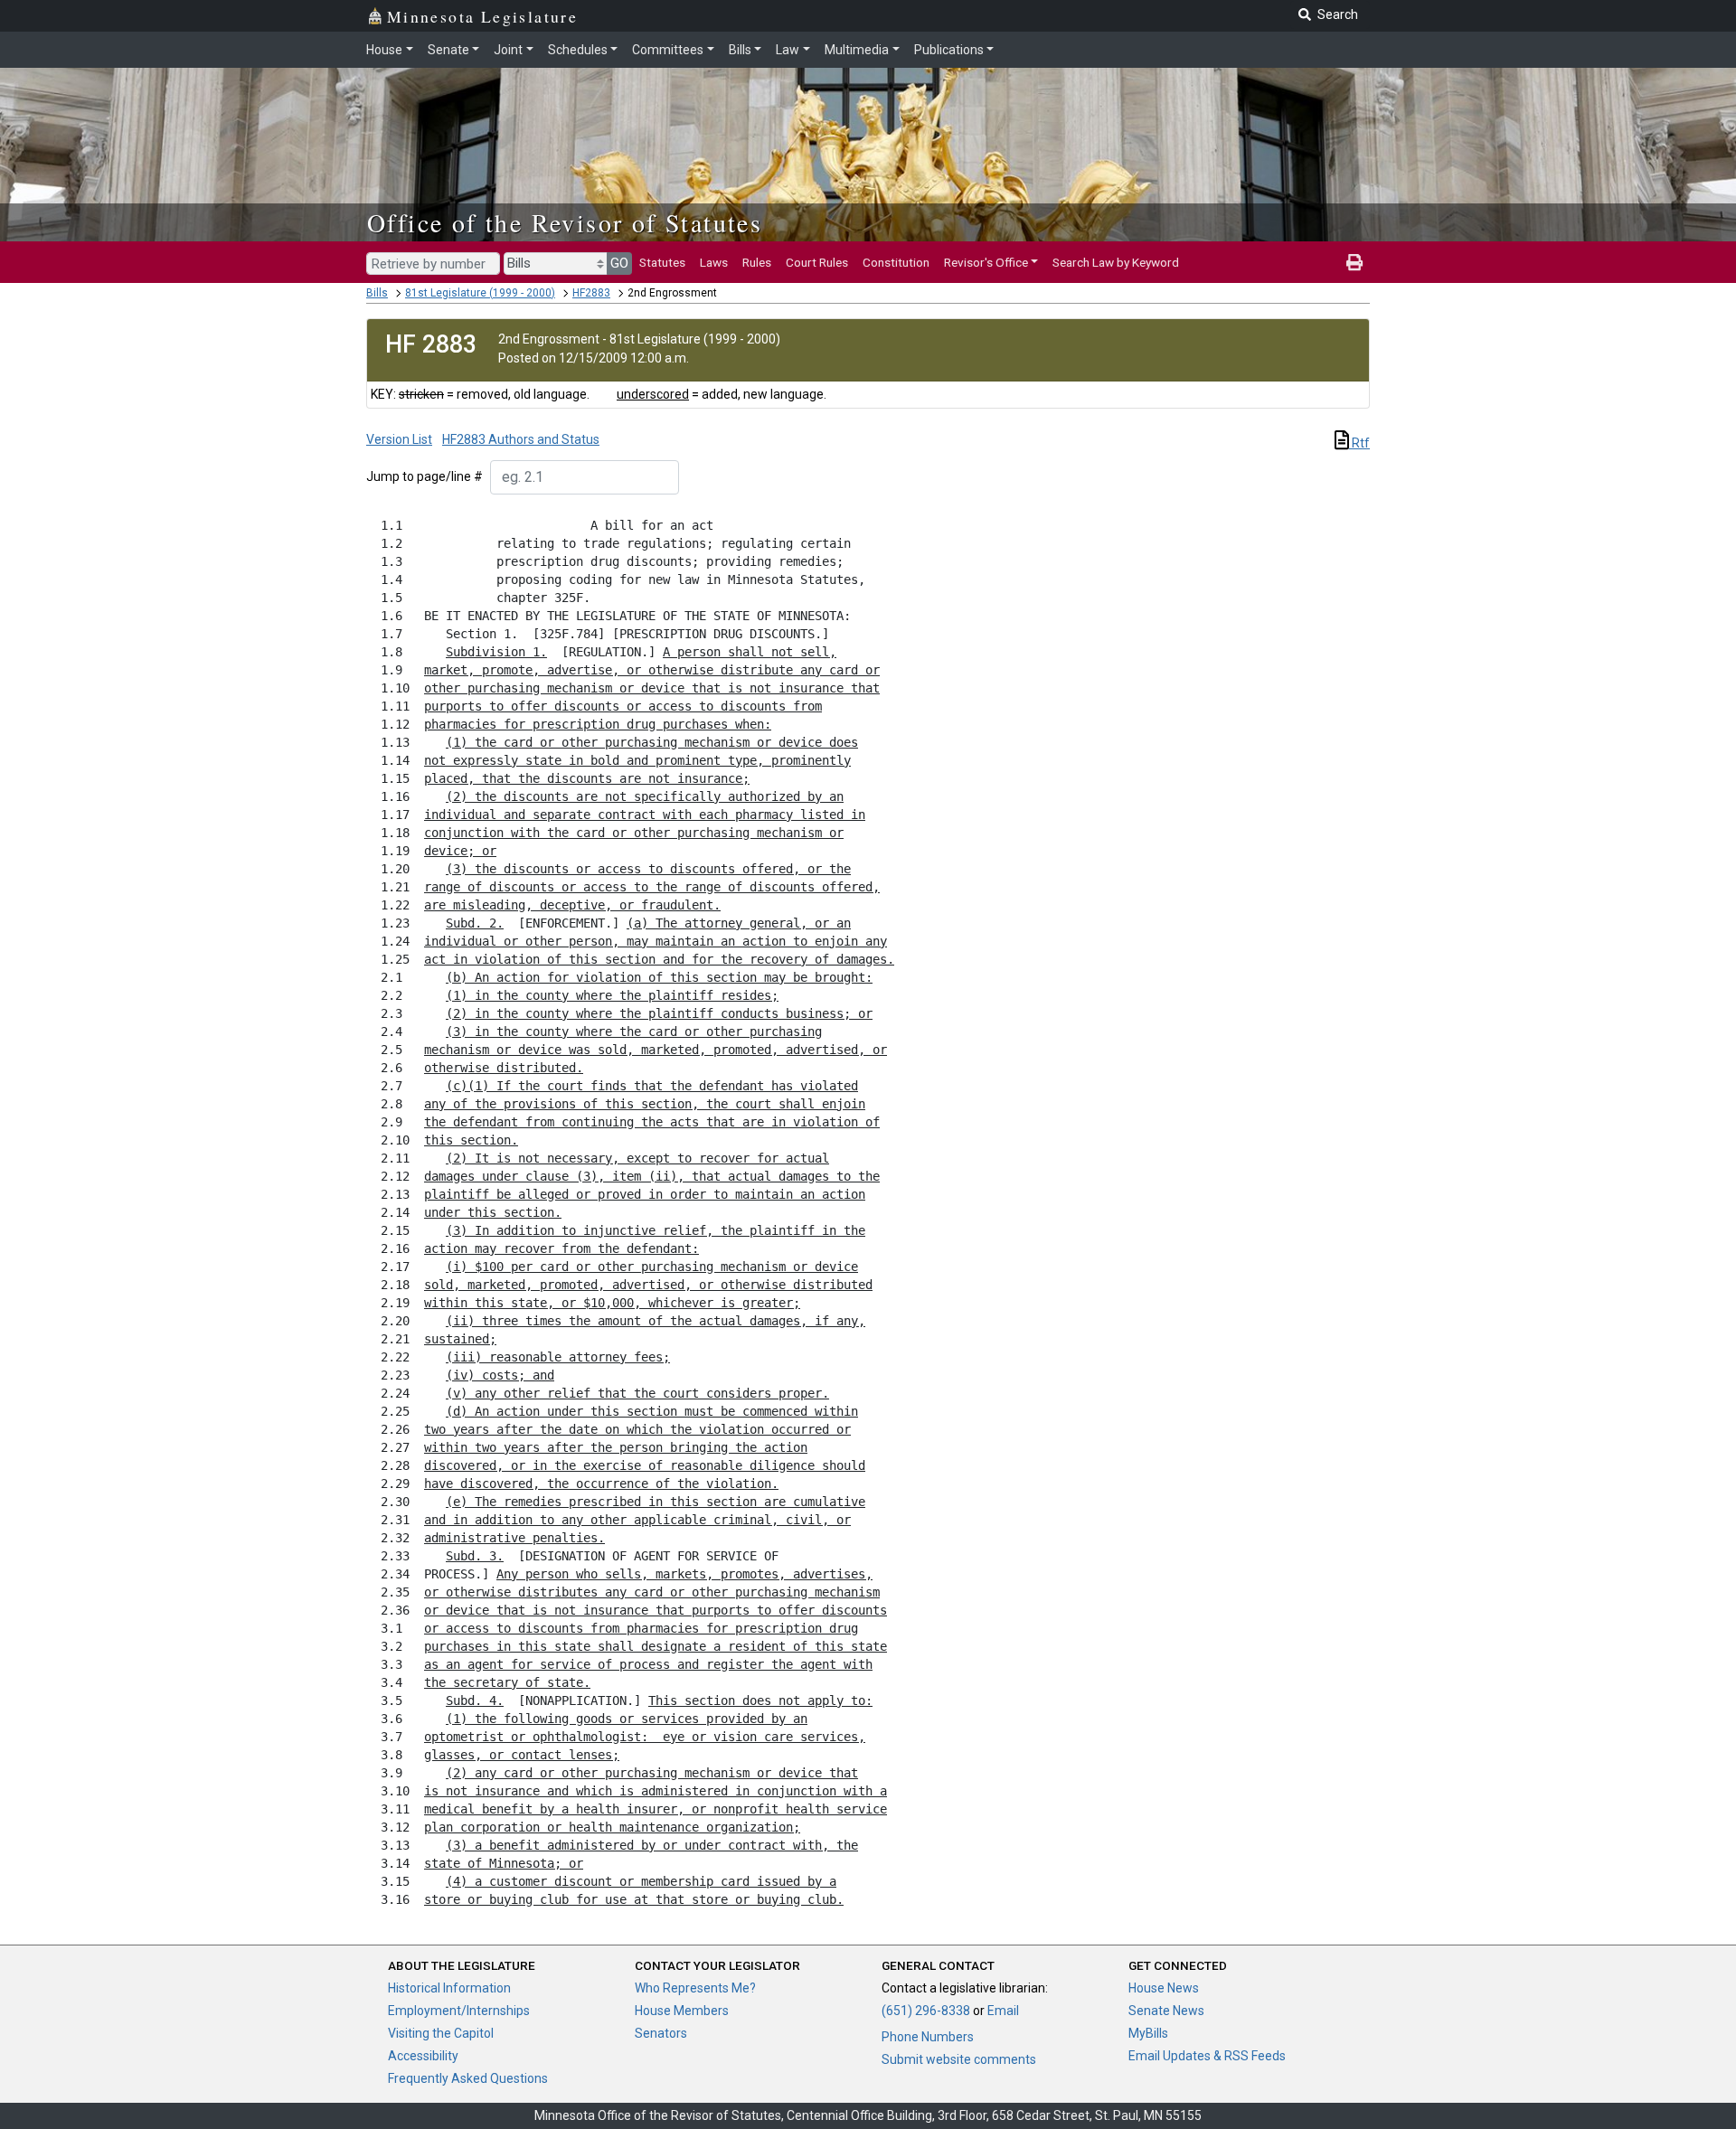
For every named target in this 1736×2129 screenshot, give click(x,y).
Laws (714, 262)
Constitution (896, 262)
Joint (508, 50)
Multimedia (857, 50)
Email (1003, 2011)
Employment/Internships (459, 2011)
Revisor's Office (986, 262)
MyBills (1148, 2033)
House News (1164, 1988)
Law (788, 50)
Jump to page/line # (425, 476)
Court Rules (817, 262)
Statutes (662, 262)
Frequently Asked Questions (468, 2078)
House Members (682, 2011)
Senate (448, 50)
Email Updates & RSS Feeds (1207, 2056)
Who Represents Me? (695, 1988)
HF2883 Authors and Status (521, 439)
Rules (757, 262)
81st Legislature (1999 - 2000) (480, 293)
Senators (661, 2033)
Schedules (578, 50)
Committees (668, 50)
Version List (399, 439)
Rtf (1359, 443)
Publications (949, 50)
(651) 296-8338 (926, 2011)
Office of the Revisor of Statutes (565, 222)
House (384, 50)
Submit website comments (959, 2059)
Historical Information (449, 1988)
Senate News (1166, 2011)
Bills (740, 50)
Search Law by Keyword (1116, 262)
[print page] (1354, 262)
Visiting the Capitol (441, 2033)
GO (619, 263)
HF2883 (591, 293)
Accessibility (423, 2056)
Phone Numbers (928, 2037)
